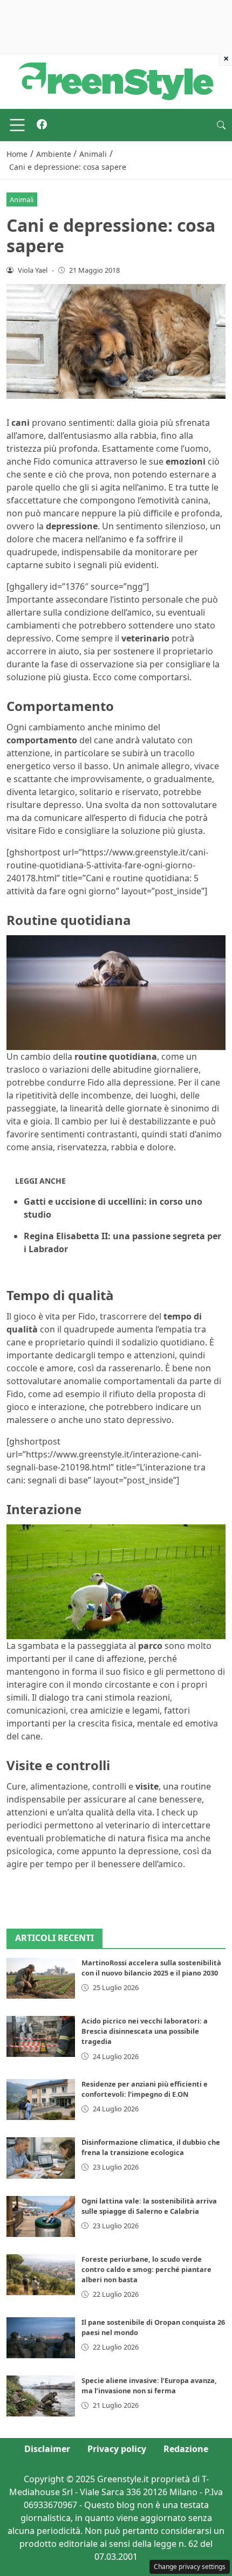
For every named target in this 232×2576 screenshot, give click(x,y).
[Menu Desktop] (17, 125)
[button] (221, 125)
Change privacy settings (190, 2567)
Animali (22, 199)
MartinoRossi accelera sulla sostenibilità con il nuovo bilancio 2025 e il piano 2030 (151, 1968)
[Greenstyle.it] (116, 80)
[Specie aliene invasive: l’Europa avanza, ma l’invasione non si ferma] (41, 2396)
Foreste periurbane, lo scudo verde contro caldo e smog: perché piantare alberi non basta (146, 2269)
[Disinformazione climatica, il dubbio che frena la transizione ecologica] (41, 2158)
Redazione (186, 2449)
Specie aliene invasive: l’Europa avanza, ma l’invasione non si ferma (149, 2385)
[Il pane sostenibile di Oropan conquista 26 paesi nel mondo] (41, 2338)
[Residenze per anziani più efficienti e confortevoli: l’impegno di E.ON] (41, 2100)
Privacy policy (117, 2449)
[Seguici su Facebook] (42, 125)
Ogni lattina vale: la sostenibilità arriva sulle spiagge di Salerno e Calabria (149, 2206)
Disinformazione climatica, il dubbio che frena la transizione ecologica (151, 2147)
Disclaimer (47, 2449)
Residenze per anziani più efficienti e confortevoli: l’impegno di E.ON (145, 2089)
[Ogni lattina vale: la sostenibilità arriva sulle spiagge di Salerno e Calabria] (41, 2216)
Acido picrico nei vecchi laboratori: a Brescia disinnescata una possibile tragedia (145, 2031)
